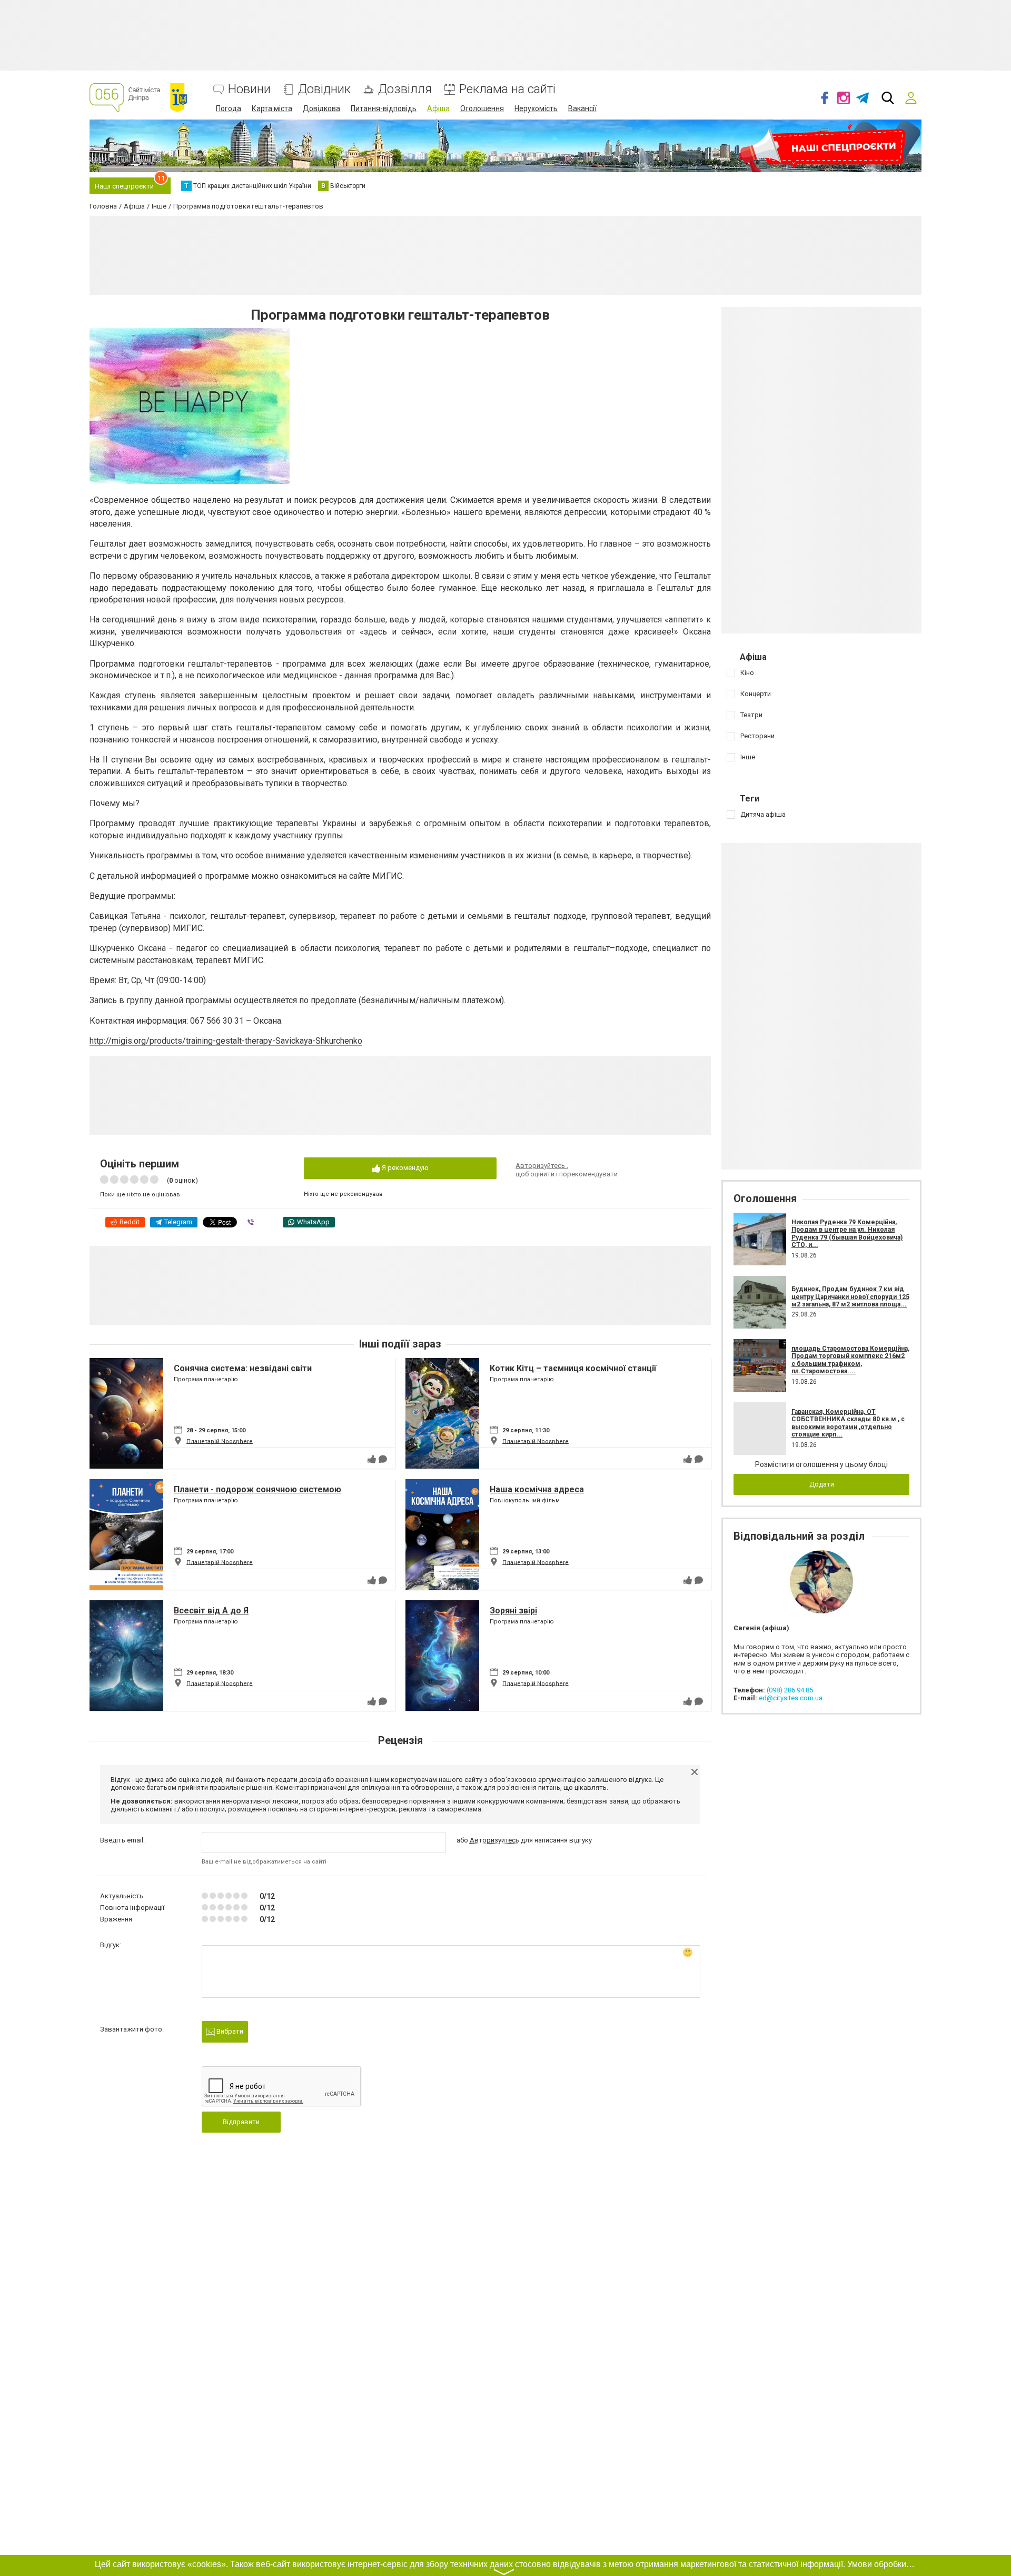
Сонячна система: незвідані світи (243, 1368)
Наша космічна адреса (537, 1489)
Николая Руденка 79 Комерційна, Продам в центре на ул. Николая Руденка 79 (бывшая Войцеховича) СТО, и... (847, 1233)
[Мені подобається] (372, 1459)
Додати (822, 1484)
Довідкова (321, 108)
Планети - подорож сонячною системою (257, 1489)
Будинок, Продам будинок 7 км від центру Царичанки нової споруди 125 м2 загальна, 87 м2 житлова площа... (850, 1297)
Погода (229, 108)
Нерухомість (536, 108)
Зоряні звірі (513, 1611)
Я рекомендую (404, 1168)
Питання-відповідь (384, 108)
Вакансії (582, 108)
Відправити (241, 2122)
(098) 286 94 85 (790, 1690)
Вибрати (229, 2031)
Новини (249, 89)
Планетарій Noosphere (220, 1441)
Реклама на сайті (507, 89)
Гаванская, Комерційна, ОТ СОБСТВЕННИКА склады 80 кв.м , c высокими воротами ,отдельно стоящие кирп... (848, 1423)
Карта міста (272, 108)
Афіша (438, 108)
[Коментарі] (383, 1459)
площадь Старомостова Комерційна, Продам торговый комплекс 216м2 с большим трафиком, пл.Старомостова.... (850, 1360)
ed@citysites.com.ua (791, 1698)
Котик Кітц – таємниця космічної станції (573, 1368)
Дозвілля (405, 89)
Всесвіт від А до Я (211, 1611)
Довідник (324, 89)
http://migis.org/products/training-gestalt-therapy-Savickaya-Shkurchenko (226, 1041)
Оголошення (482, 108)
